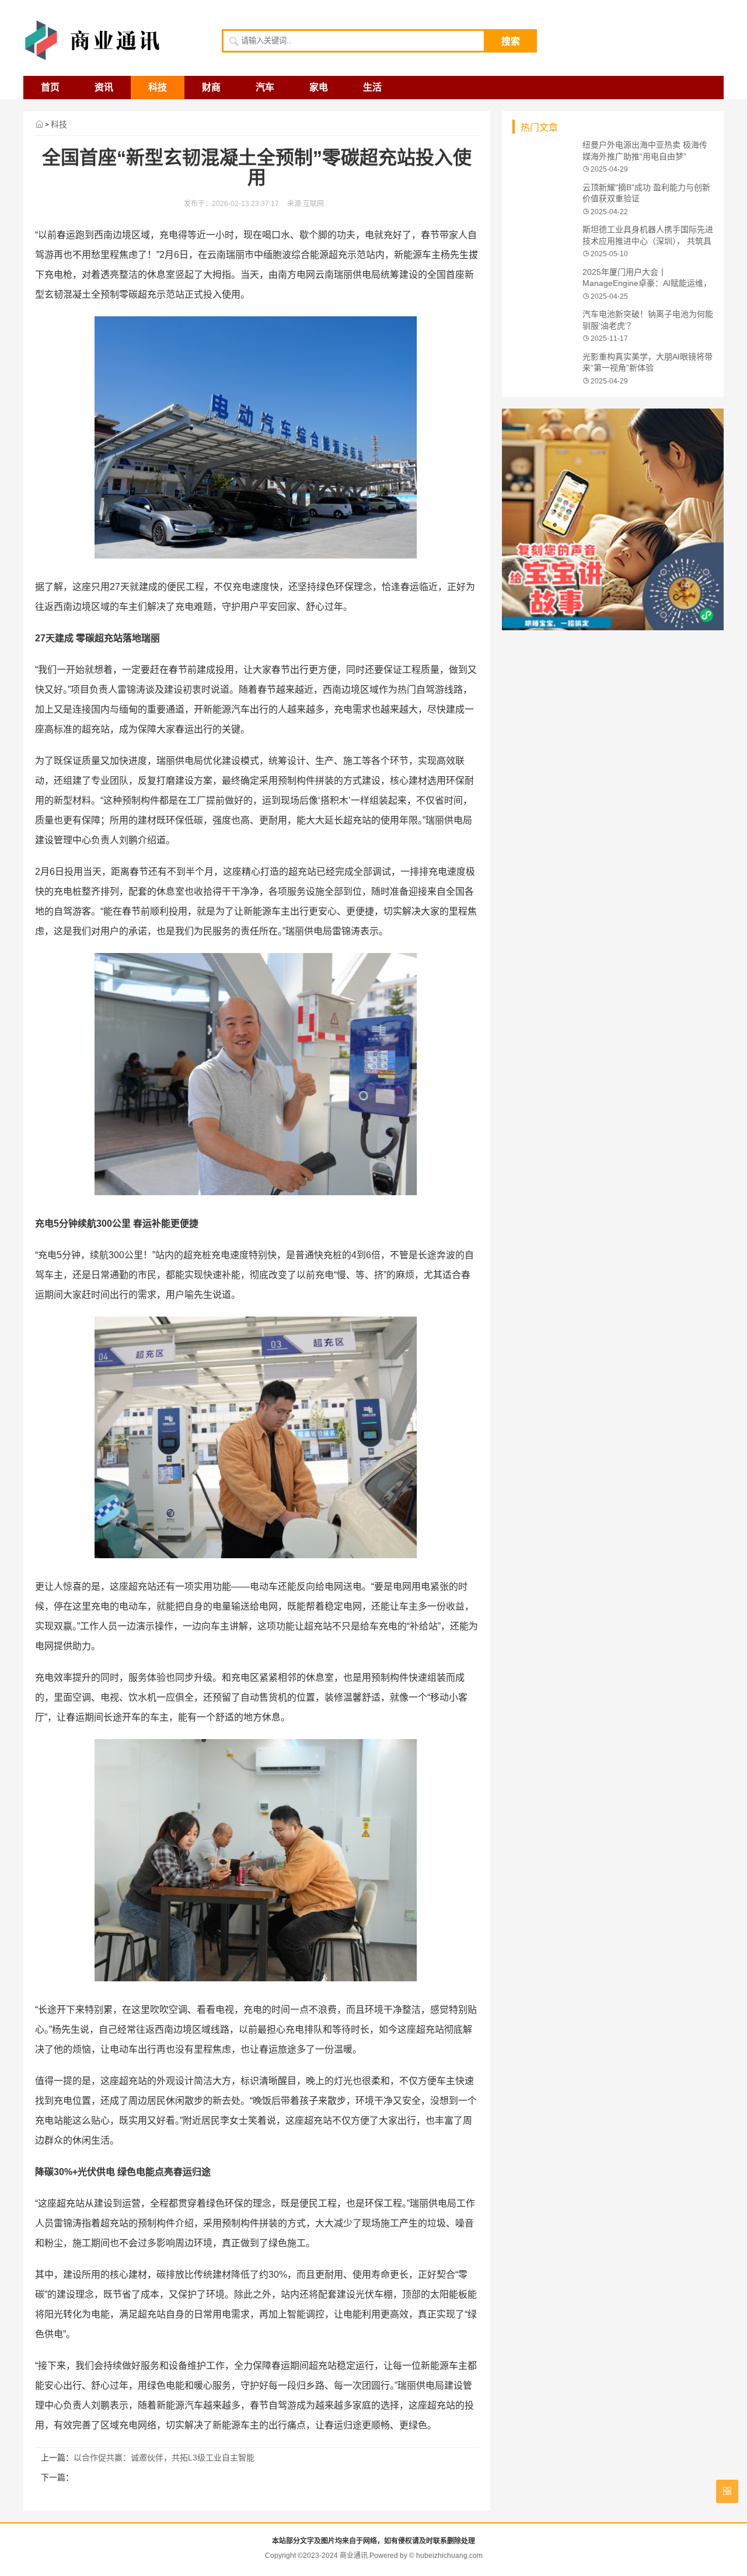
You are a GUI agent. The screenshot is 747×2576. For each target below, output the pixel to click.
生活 (372, 87)
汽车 (265, 87)
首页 (50, 87)
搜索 (511, 41)
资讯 (104, 87)
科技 (158, 87)
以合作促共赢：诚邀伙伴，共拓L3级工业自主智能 (164, 2458)
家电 (319, 87)
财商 (211, 87)
